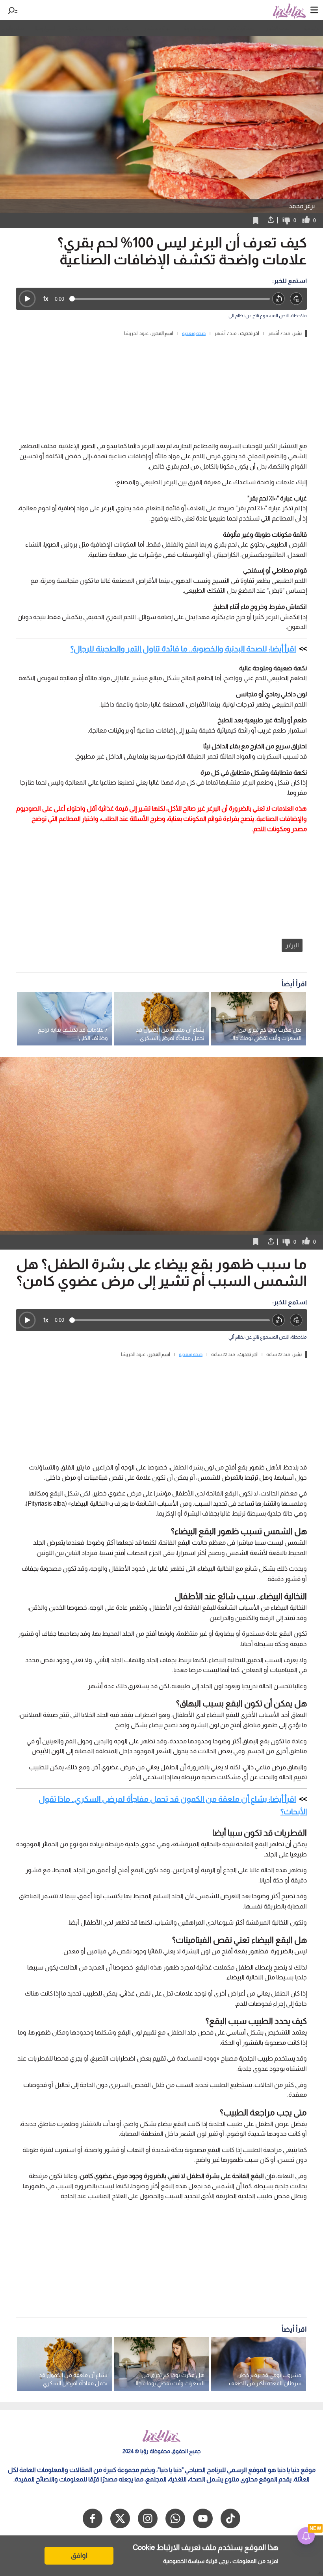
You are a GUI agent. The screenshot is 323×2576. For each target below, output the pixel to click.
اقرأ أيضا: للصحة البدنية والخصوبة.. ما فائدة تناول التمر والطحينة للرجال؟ (183, 649)
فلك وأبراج (12, 28)
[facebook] (93, 2518)
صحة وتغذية (241, 28)
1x (46, 299)
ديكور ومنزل (119, 28)
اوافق (79, 2556)
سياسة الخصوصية (184, 2561)
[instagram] (148, 2518)
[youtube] (203, 2518)
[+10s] (296, 299)
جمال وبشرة (80, 28)
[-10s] (279, 299)
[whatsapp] (175, 2518)
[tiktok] (230, 2518)
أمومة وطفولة (199, 28)
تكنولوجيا (45, 28)
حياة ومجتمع (158, 28)
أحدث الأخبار (278, 28)
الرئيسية (312, 28)
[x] (120, 2518)
